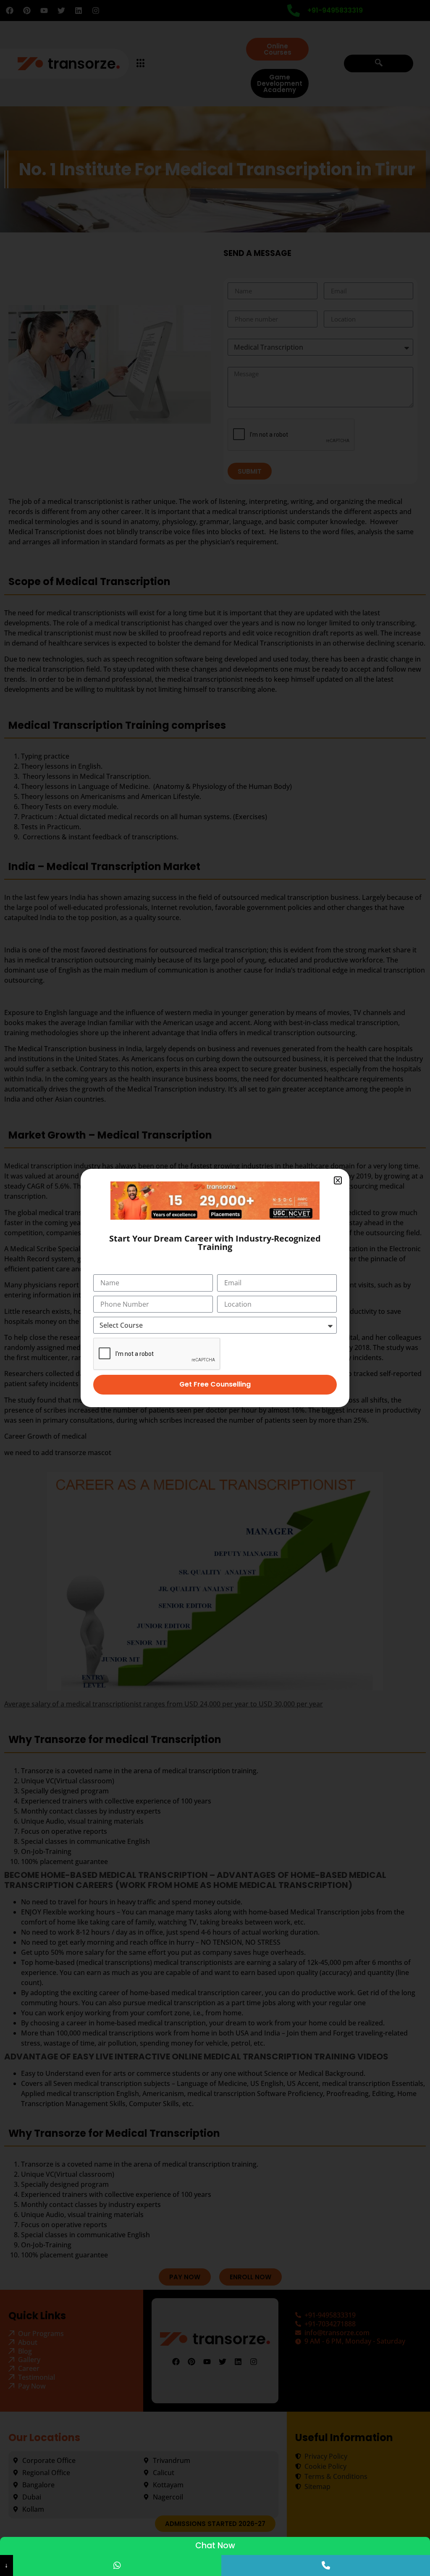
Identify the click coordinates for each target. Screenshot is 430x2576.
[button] (338, 1180)
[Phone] (326, 2565)
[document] (215, 1288)
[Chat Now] (117, 2565)
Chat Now (215, 2546)
